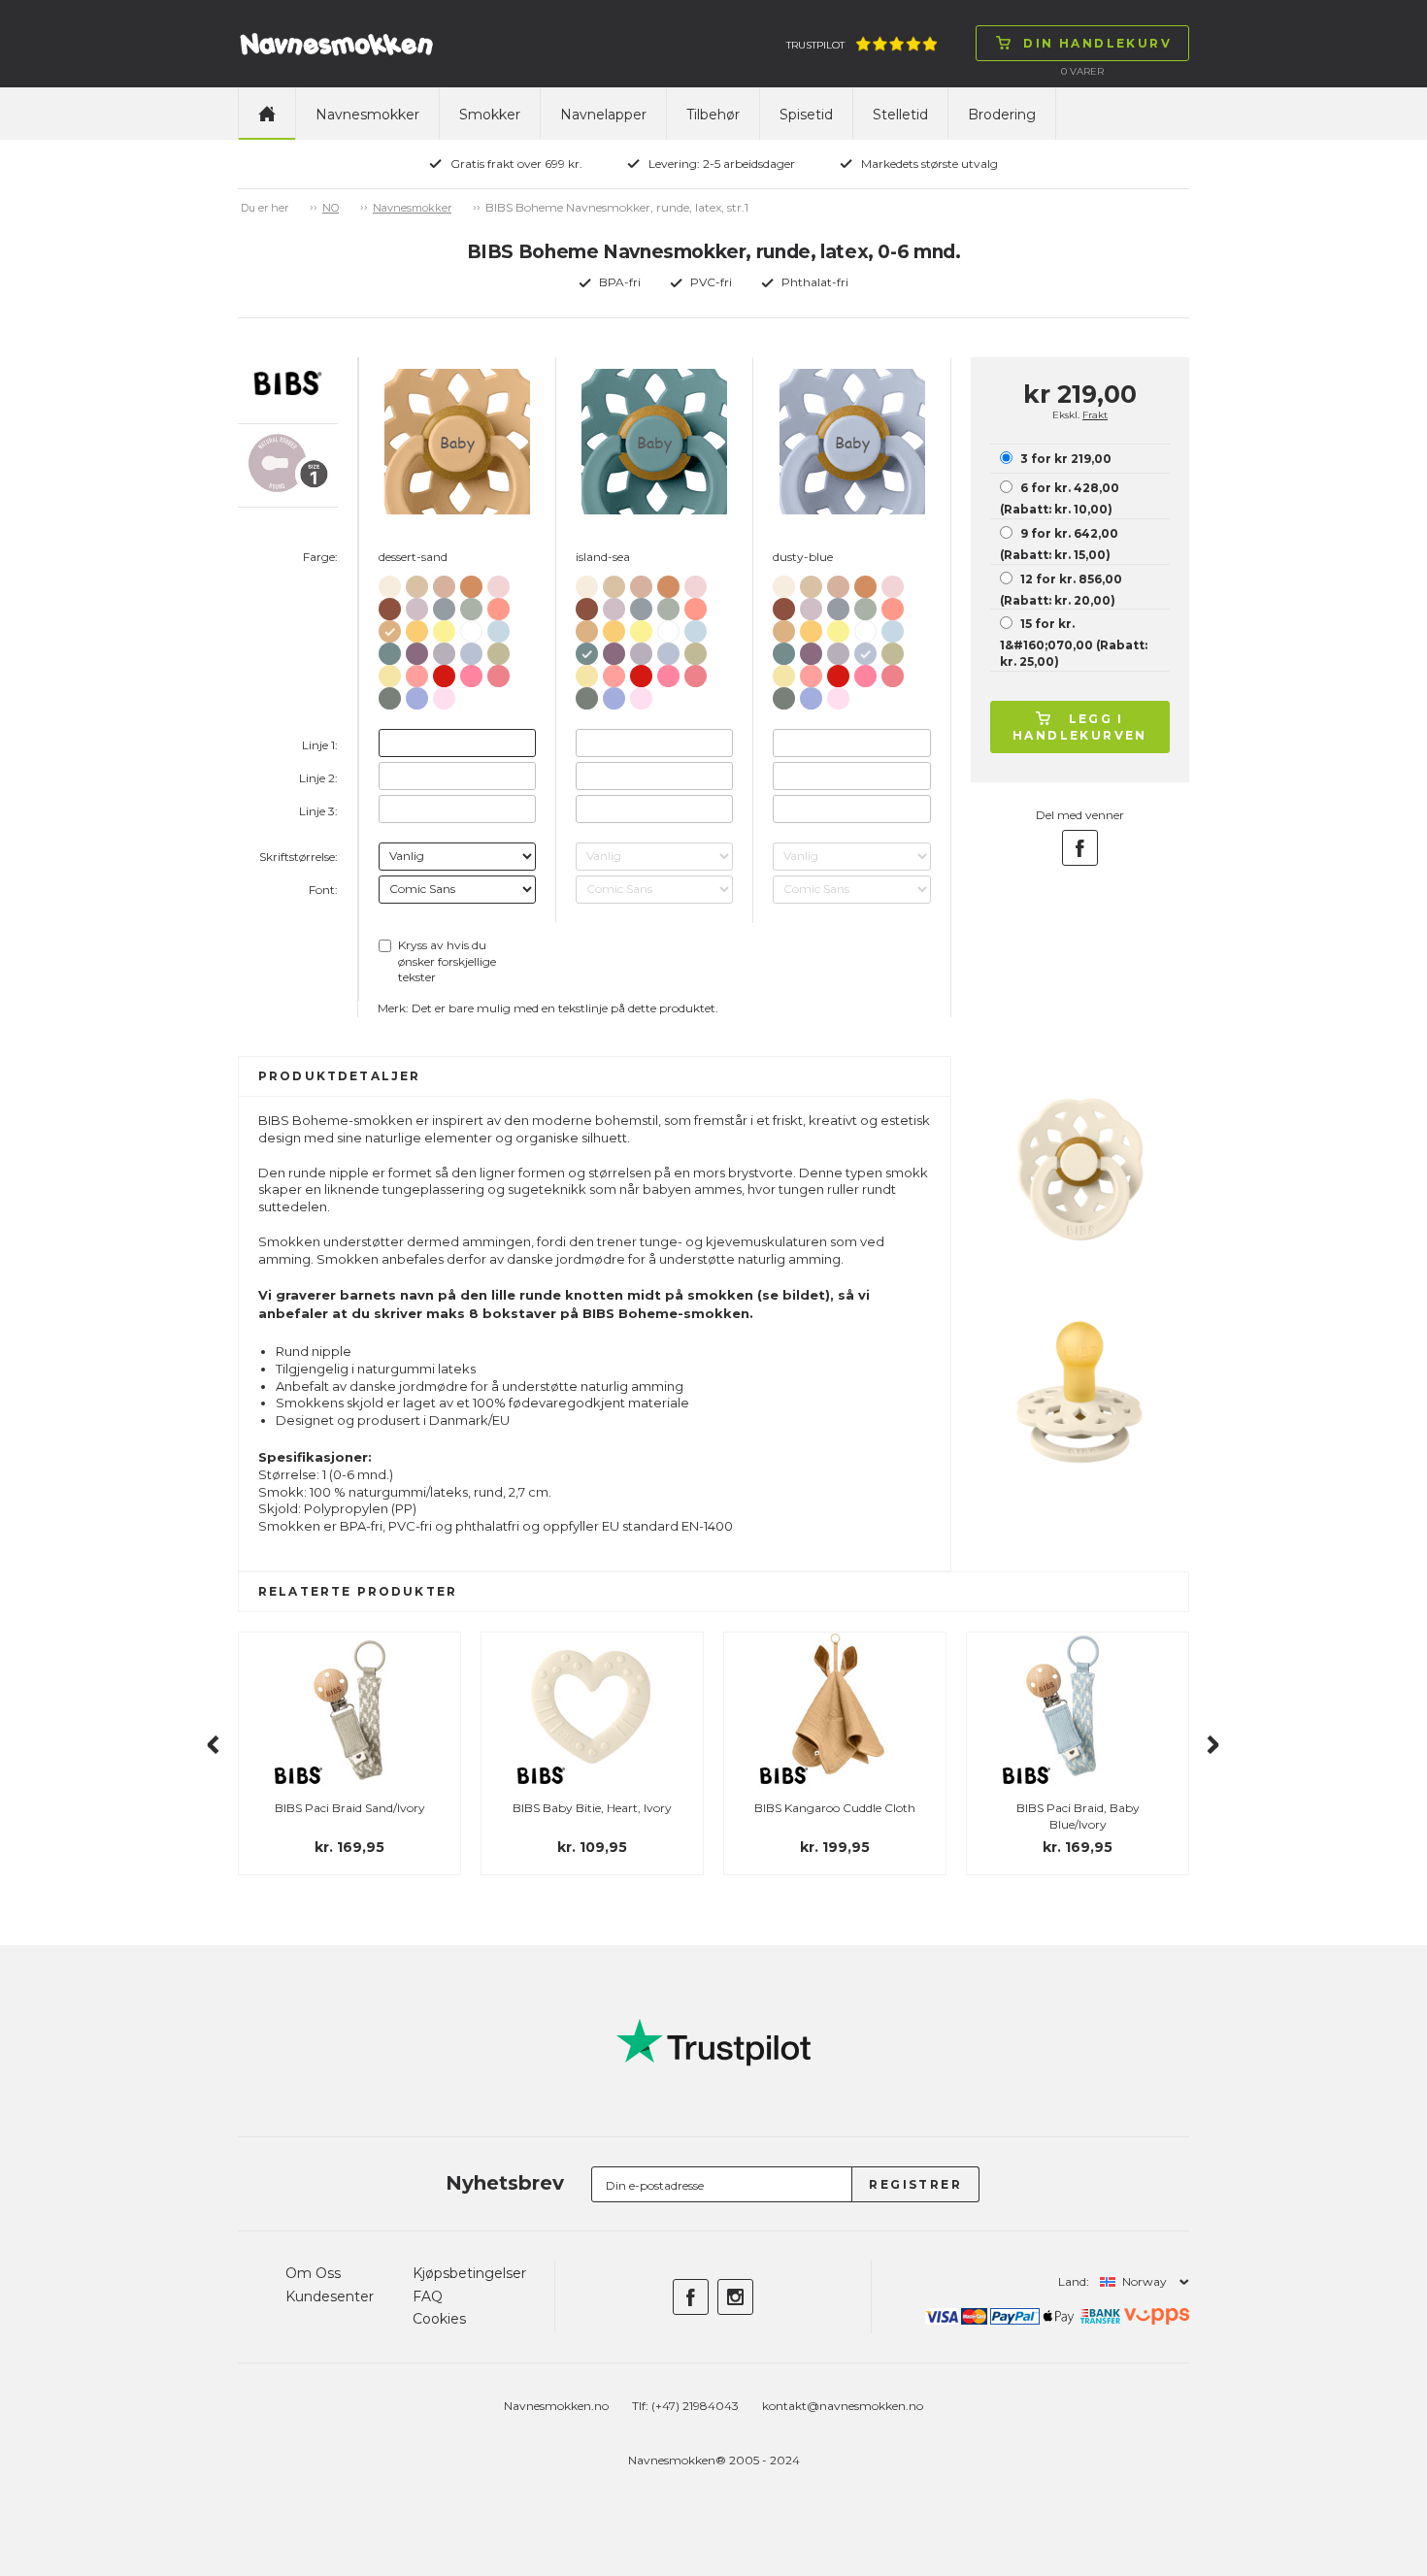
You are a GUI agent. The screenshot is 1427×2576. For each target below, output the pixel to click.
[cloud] (444, 605)
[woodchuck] (390, 605)
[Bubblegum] (471, 672)
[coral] (498, 672)
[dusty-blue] (471, 650)
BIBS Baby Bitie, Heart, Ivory (592, 1808)
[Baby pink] (444, 694)
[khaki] (498, 650)
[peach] (471, 583)
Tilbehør (713, 115)
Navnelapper (603, 115)
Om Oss (313, 2273)
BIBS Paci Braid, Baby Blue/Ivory (1078, 1816)
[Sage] (471, 605)
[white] (471, 628)
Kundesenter (330, 2296)
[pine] (390, 694)
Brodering (1002, 115)
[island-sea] (390, 650)
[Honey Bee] (417, 627)
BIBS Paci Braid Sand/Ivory (350, 1808)
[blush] (444, 583)
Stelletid (900, 115)
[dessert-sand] (390, 627)
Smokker (490, 115)
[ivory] (390, 583)
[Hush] (417, 694)
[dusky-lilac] (417, 605)
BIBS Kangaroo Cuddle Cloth (835, 1808)
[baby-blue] (498, 627)
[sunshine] (444, 627)
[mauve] (417, 650)
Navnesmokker (367, 115)
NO (331, 208)
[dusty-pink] (417, 672)
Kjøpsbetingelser (469, 2273)
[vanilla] (417, 583)
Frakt (1095, 415)
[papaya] (498, 605)
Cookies (439, 2319)
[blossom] (498, 583)
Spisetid (806, 115)
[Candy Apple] (444, 672)
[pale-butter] (390, 672)
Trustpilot (815, 45)
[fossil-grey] (444, 650)
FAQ (428, 2296)
